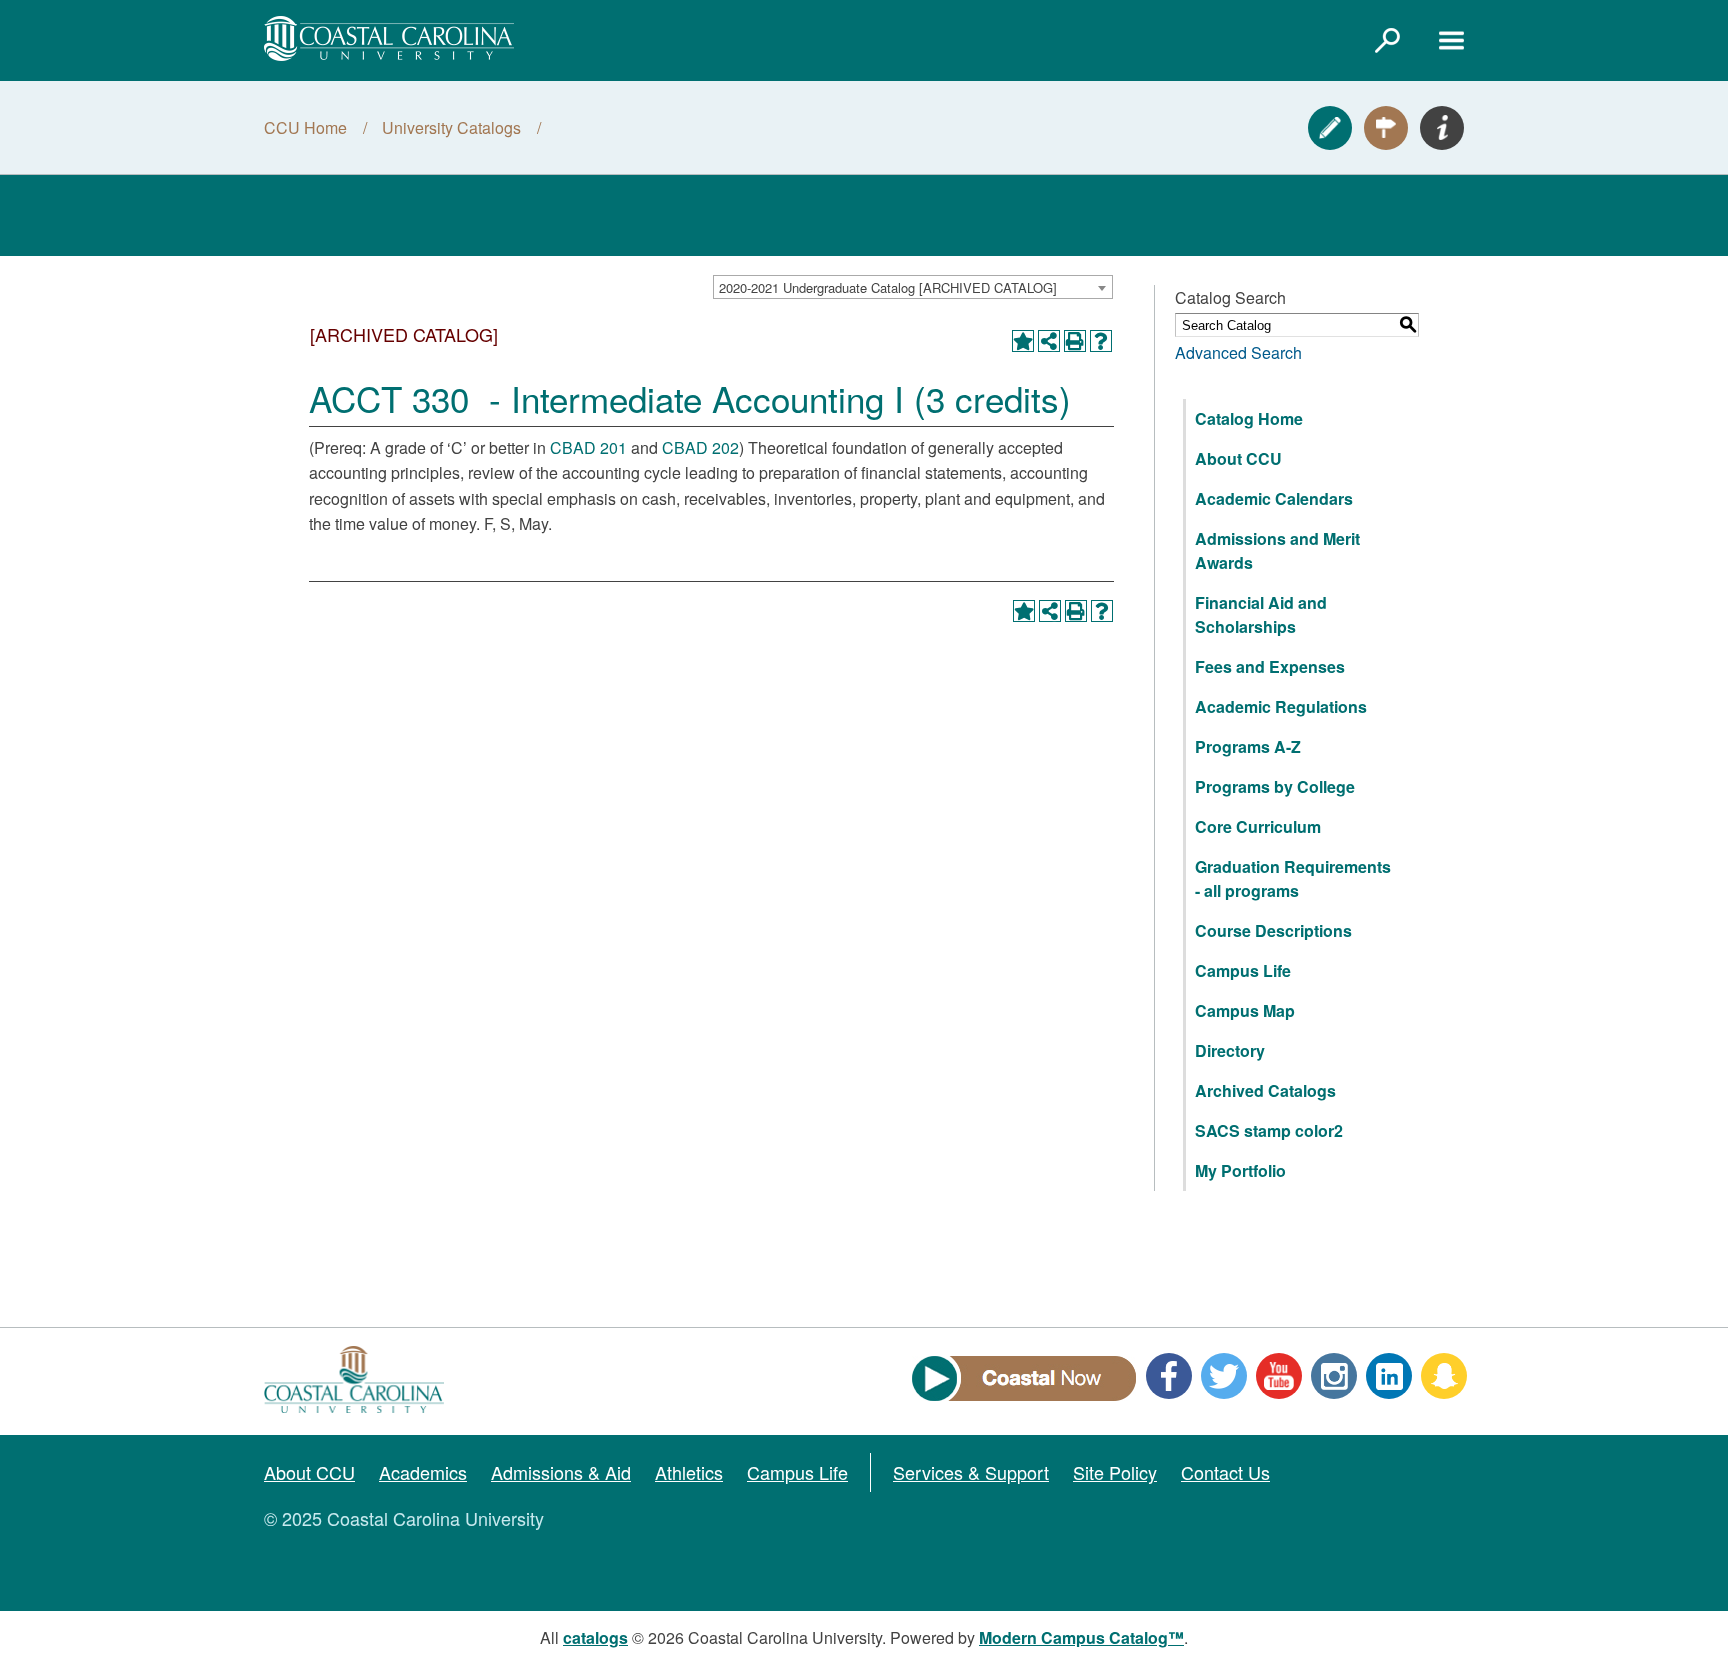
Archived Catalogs (1265, 1090)
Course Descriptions (1273, 930)
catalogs (595, 1637)
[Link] (1387, 40)
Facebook (1169, 1376)
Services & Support (971, 1472)
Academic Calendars (1274, 498)
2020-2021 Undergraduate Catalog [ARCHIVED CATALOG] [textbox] (888, 287)
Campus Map (1245, 1010)
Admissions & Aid (561, 1472)
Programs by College (1275, 786)
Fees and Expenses (1270, 666)
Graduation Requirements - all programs (1293, 878)
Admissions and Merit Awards (1277, 550)
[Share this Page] (1049, 341)
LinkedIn (1389, 1376)
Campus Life (1243, 970)
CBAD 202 (700, 447)
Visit (1386, 128)
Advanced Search (1238, 352)
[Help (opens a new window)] (1101, 341)
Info (1442, 128)
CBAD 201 (588, 447)
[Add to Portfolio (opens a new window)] (1023, 341)
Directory (1230, 1050)
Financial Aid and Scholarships (1261, 614)
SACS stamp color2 (1269, 1130)
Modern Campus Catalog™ (1081, 1637)
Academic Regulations (1281, 706)
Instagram (1334, 1376)
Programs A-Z (1248, 746)
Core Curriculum (1258, 826)
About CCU (1238, 458)
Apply (1330, 128)
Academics (423, 1472)
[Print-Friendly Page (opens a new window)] (1075, 341)
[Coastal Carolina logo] (389, 38)
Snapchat (1444, 1376)
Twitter (1224, 1376)
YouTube (1279, 1376)
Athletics (689, 1472)
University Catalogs (451, 127)
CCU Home (305, 127)
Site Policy (1115, 1472)
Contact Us (1225, 1472)
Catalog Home (1249, 418)
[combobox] (913, 287)
